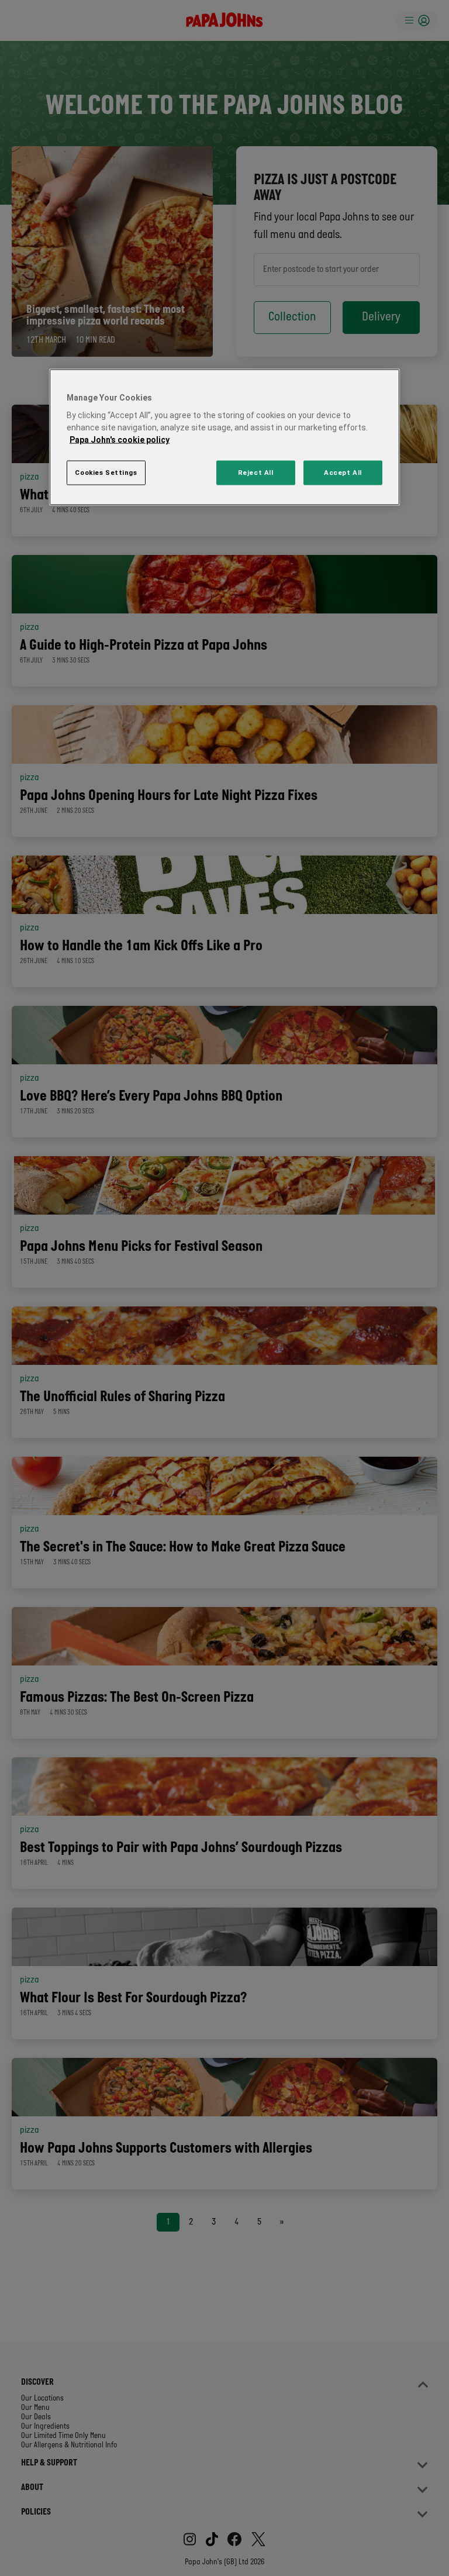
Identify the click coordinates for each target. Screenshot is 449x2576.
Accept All (343, 473)
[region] (224, 437)
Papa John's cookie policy (120, 440)
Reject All (256, 473)
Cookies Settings (106, 473)
